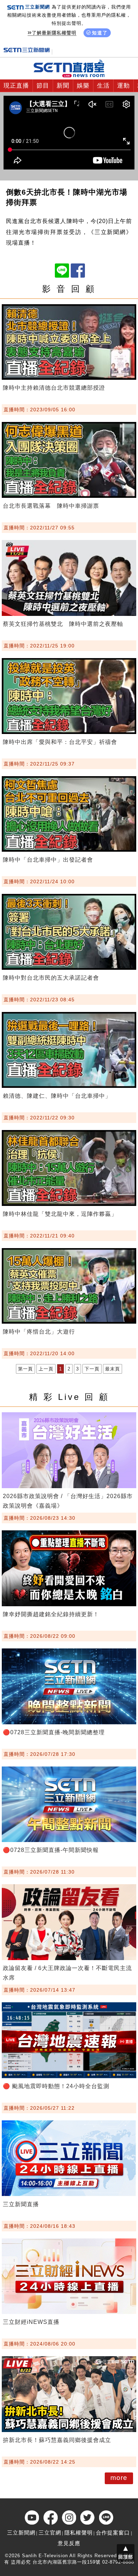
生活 (103, 86)
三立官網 (50, 2533)
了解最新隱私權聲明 (54, 33)
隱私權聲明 (79, 2533)
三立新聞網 (21, 2533)
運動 (123, 86)
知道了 (100, 33)
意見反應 (69, 2543)
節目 (43, 86)
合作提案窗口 (113, 2533)
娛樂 (83, 86)
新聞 (63, 86)
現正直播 (16, 86)
